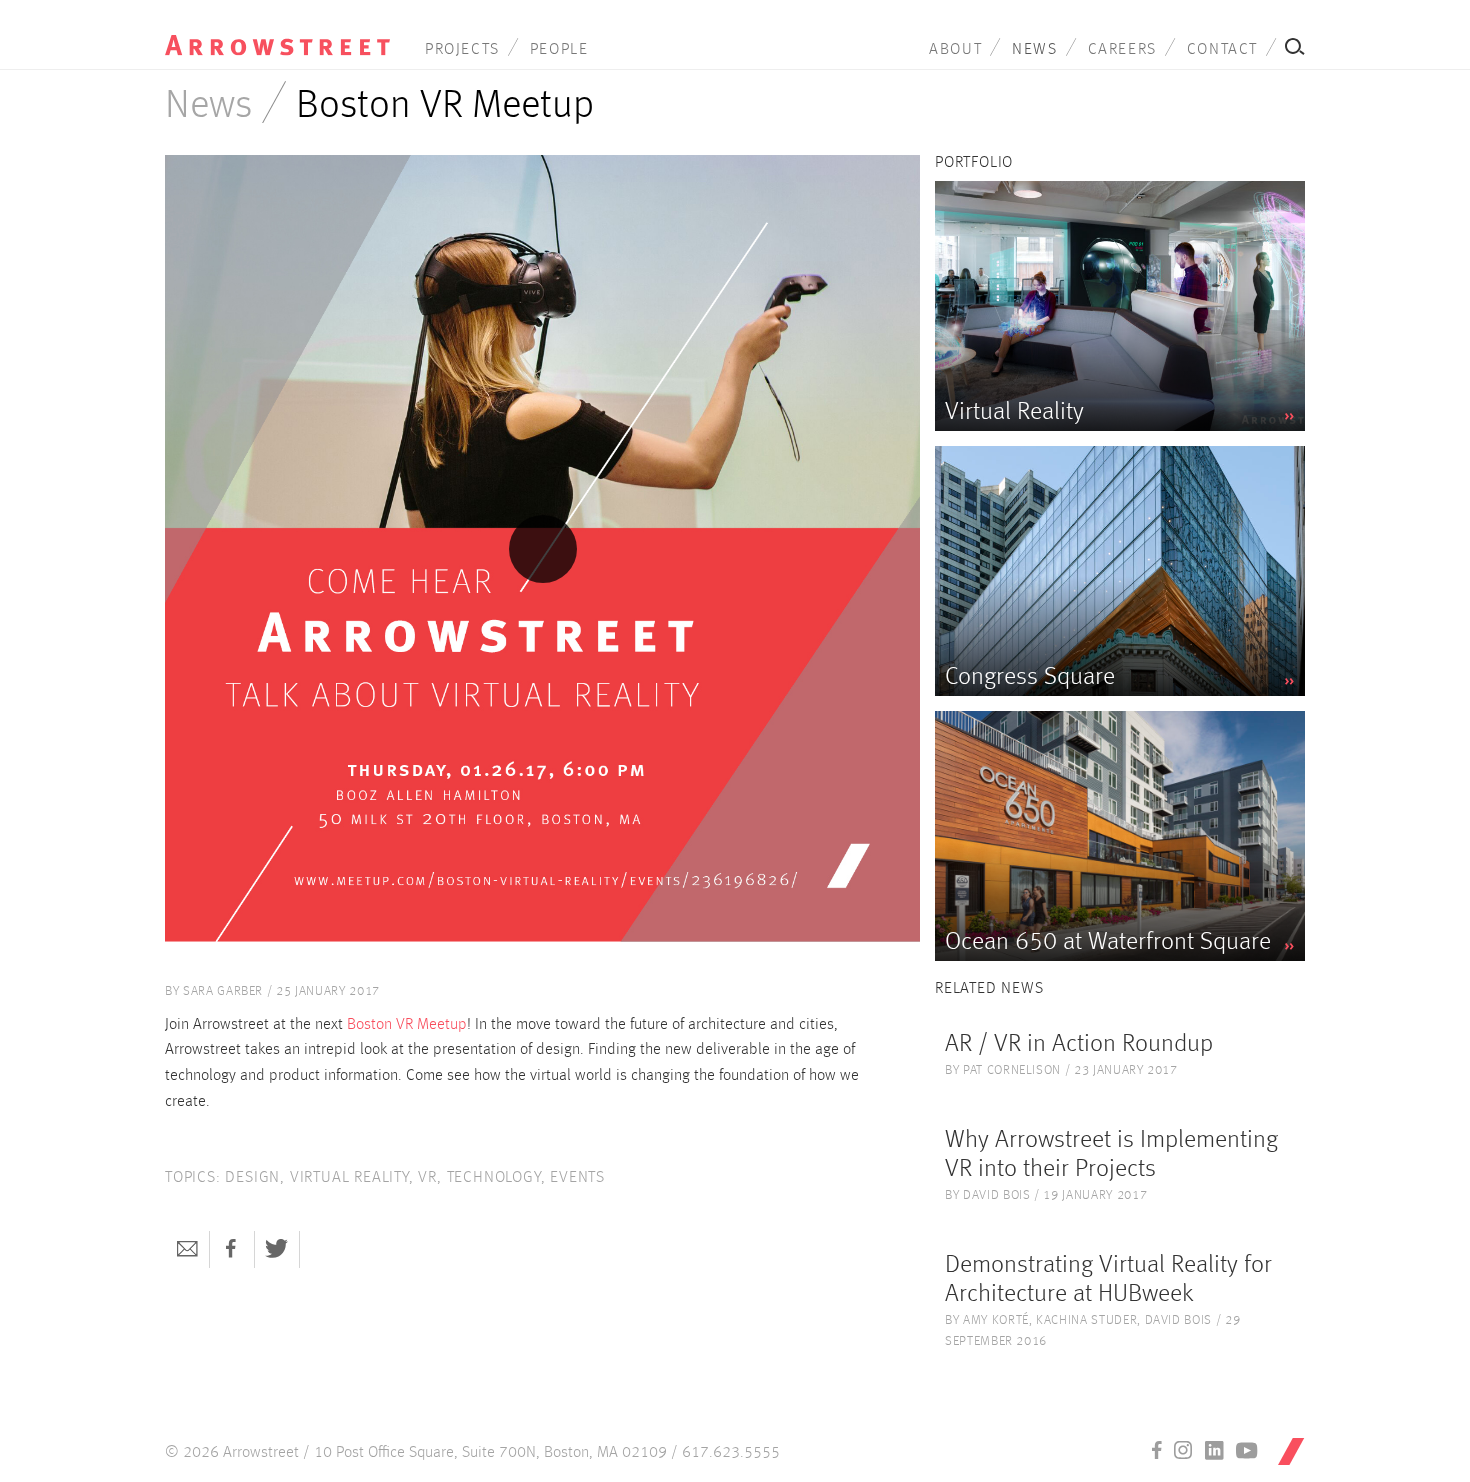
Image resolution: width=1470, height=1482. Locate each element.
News (1034, 50)
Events (577, 1178)
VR (427, 1178)
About (955, 50)
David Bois (997, 1195)
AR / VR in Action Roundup (1079, 1044)
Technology (494, 1178)
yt (1247, 1450)
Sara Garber (223, 991)
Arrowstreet (277, 31)
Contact (1222, 50)
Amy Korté (996, 1320)
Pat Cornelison (1012, 1070)
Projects (462, 50)
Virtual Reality (349, 1178)
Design (252, 1178)
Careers (1122, 50)
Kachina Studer (1086, 1320)
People (559, 50)
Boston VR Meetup (407, 1025)
